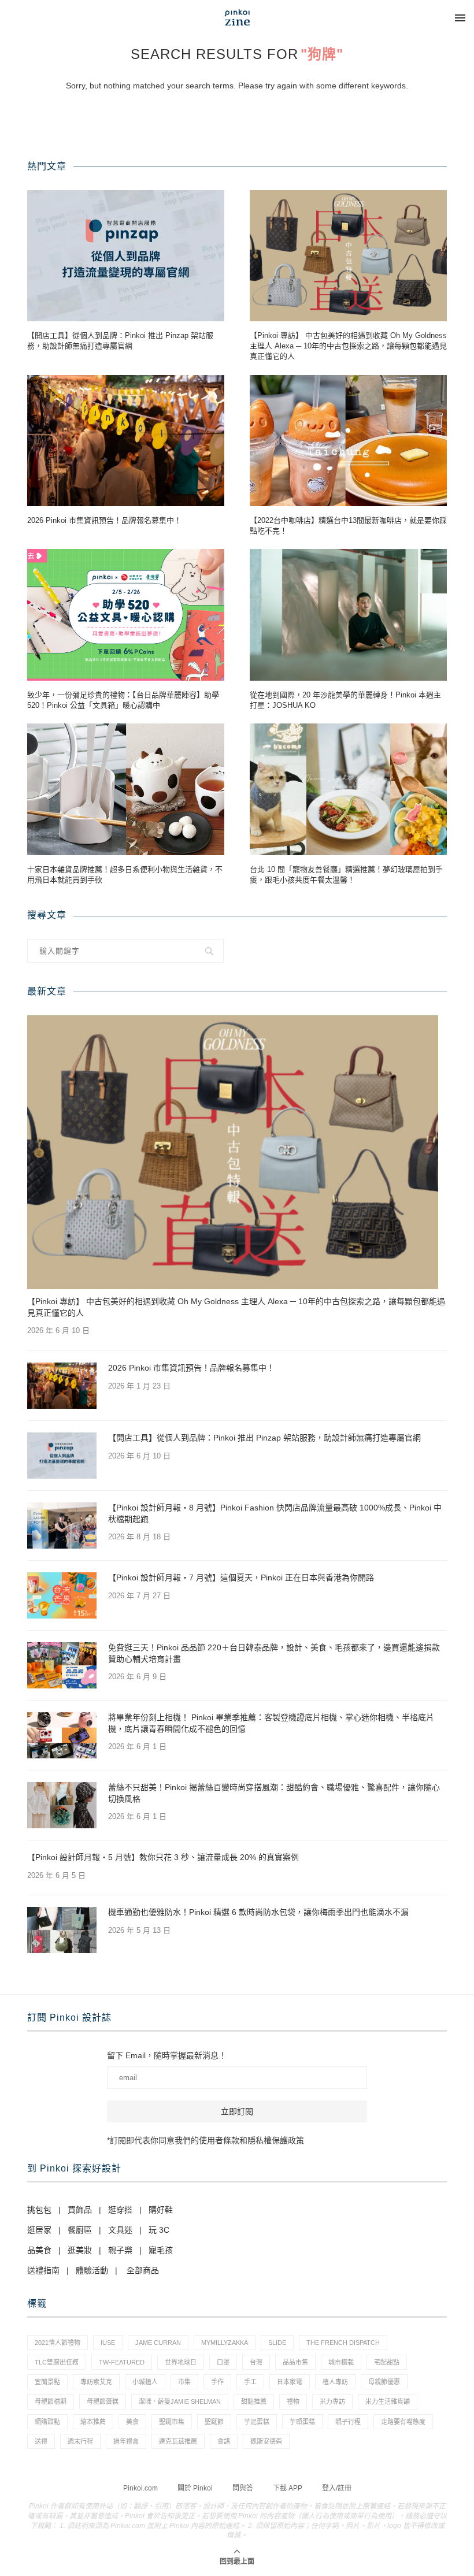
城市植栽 (341, 2362)
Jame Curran (158, 2343)
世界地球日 (181, 2362)
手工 (250, 2382)
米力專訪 (332, 2401)
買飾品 (80, 2210)
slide (277, 2343)
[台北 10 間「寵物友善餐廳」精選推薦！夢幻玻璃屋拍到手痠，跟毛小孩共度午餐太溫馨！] (348, 789)
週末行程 (80, 2441)
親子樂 (120, 2250)
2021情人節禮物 (58, 2343)
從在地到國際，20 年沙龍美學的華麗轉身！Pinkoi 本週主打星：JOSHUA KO (345, 700)
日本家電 (290, 2382)
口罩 (223, 2362)
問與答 (243, 2488)
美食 (132, 2422)
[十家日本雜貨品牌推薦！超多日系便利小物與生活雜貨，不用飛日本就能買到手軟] (126, 789)
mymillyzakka (225, 2343)
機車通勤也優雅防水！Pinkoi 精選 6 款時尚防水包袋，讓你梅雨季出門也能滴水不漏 (258, 1912)
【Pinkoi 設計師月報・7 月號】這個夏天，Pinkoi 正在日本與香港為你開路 (241, 1577)
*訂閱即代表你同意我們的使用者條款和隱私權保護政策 (205, 2140)
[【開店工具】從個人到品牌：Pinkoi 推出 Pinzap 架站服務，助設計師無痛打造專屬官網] (126, 256)
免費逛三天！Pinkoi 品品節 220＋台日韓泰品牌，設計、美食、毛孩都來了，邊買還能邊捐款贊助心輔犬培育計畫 (274, 1653)
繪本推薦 (93, 2422)
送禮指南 (43, 2270)
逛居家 (39, 2230)
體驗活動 (92, 2270)
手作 (217, 2382)
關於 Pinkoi (195, 2488)
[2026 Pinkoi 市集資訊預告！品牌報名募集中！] (126, 441)
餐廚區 (80, 2230)
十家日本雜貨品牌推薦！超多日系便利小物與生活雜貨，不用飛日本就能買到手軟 (125, 875)
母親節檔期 (51, 2401)
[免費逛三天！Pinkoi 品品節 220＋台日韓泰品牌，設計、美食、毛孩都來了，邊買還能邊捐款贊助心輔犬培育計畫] (62, 1665)
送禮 (41, 2441)
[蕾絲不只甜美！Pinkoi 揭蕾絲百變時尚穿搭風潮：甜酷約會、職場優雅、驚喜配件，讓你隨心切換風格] (62, 1805)
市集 (184, 2382)
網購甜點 (47, 2422)
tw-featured (122, 2362)
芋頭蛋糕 (302, 2422)
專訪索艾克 (96, 2382)
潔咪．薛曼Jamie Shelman (180, 2401)
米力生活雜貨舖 (388, 2401)
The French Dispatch (343, 2343)
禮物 (293, 2401)
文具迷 (120, 2230)
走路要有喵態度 (403, 2422)
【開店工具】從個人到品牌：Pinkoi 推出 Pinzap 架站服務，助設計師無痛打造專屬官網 (120, 341)
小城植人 (145, 2382)
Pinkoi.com (140, 2488)
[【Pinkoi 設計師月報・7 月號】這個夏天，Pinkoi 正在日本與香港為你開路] (62, 1595)
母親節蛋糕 (103, 2401)
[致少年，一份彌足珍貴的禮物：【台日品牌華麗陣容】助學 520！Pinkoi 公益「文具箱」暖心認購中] (126, 615)
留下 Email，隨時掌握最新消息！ (167, 2055)
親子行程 (348, 2422)
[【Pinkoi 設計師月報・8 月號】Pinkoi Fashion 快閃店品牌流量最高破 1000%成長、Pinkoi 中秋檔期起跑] (62, 1525)
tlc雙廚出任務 (57, 2362)
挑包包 (39, 2210)
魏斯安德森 (266, 2441)
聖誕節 (214, 2422)
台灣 (256, 2362)
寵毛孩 (161, 2250)
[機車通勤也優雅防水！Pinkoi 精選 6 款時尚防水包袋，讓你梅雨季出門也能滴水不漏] (62, 1930)
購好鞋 (161, 2210)
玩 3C (159, 2230)
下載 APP (288, 2488)
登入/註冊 (337, 2488)
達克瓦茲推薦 (178, 2441)
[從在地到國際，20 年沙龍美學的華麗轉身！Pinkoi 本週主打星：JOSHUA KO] (348, 615)
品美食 (39, 2250)
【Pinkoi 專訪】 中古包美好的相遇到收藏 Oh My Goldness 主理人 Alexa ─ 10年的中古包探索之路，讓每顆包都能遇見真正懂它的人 (348, 346)
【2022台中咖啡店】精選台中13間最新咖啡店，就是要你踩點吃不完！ (348, 526)
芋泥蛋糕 (257, 2422)
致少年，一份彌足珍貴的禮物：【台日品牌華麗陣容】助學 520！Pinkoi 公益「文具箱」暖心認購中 (123, 700)
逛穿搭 (120, 2210)
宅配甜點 (387, 2362)
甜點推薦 (254, 2401)
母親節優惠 (384, 2382)
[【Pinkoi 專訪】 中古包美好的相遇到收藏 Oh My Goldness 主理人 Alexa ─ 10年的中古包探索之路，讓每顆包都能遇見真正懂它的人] (348, 256)
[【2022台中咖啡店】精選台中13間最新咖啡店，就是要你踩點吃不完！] (348, 441)
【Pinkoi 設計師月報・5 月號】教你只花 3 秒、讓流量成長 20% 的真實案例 (163, 1857)
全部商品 (143, 2270)
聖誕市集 (172, 2422)
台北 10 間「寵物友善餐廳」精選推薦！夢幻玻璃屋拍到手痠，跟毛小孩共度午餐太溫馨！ (346, 875)
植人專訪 (335, 2382)
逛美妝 (80, 2250)
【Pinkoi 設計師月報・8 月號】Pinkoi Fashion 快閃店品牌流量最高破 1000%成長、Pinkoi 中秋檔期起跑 (275, 1513)
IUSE (108, 2343)
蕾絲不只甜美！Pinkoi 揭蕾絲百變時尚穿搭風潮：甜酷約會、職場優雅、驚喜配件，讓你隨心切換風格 (274, 1793)
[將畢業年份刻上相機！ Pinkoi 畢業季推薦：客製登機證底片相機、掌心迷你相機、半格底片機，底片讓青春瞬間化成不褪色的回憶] (62, 1735)
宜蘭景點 (47, 2382)
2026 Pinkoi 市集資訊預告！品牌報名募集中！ (104, 520)
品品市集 (295, 2362)
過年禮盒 (126, 2441)
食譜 (224, 2441)
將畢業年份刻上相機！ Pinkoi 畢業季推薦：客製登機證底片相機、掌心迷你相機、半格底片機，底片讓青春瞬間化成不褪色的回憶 (271, 1723)
